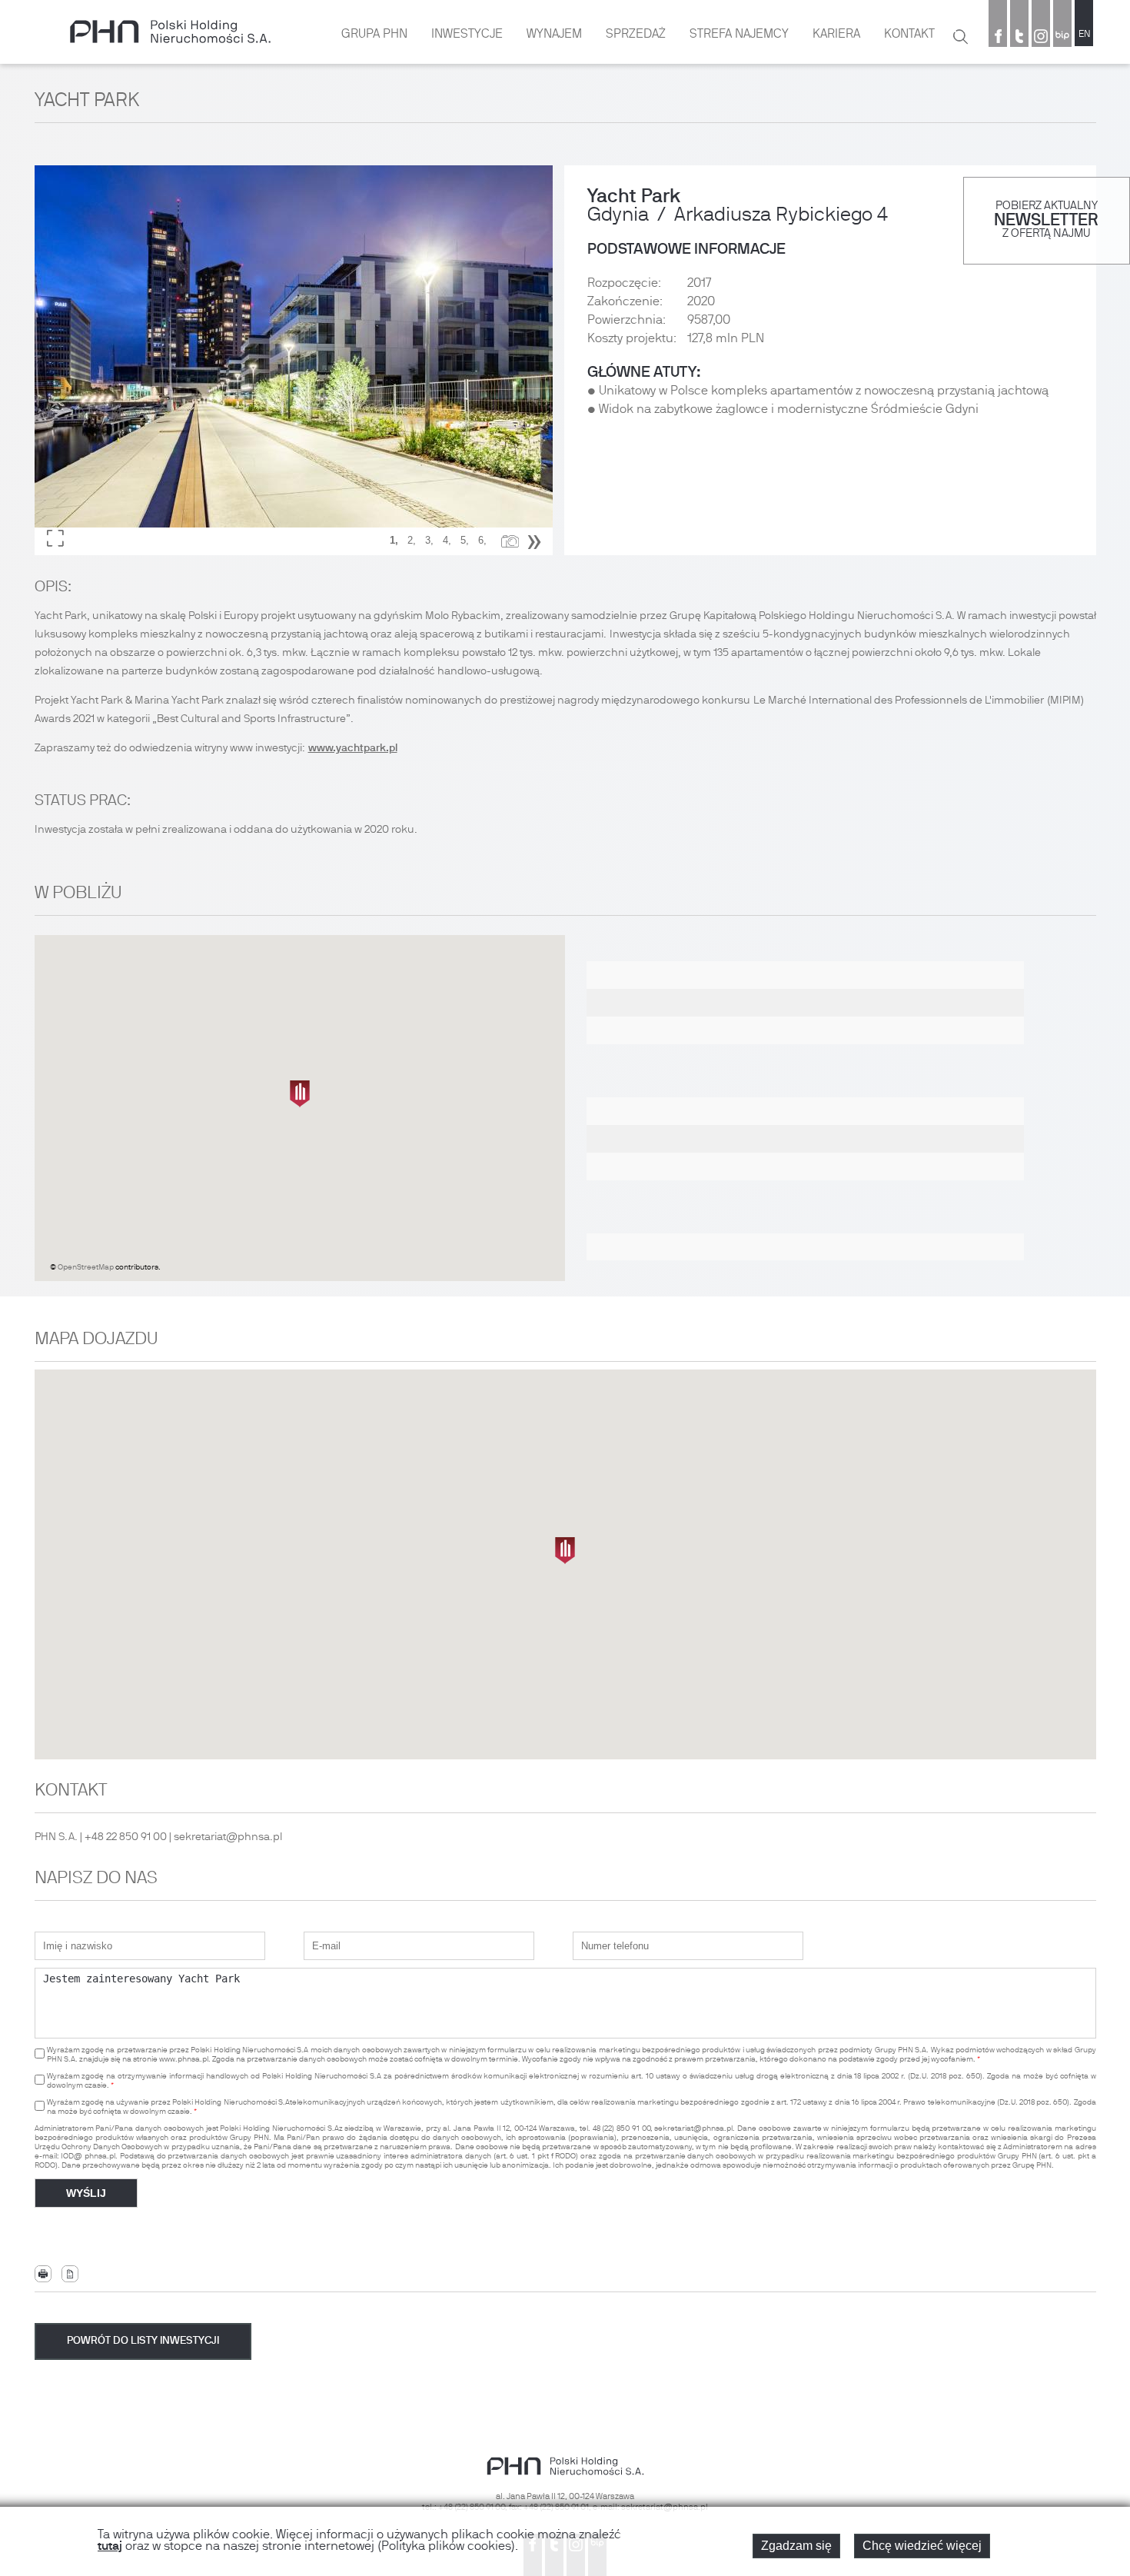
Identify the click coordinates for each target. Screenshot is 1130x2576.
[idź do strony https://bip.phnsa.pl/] (1062, 38)
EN (1084, 35)
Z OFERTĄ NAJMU (1046, 234)
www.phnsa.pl (184, 2060)
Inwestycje (467, 35)
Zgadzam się (796, 2546)
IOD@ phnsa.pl (88, 2157)
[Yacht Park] (294, 360)
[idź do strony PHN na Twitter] (1019, 38)
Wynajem (554, 35)
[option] (294, 360)
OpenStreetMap (86, 1268)
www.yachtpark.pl (353, 749)
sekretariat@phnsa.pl (228, 1837)
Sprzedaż (636, 35)
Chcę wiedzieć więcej (922, 2546)
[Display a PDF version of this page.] (70, 2274)
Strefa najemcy (739, 35)
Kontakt (909, 35)
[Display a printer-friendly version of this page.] (43, 2274)
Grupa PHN (374, 35)
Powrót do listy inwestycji (143, 2341)
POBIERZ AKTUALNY (1047, 206)
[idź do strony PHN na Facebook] (998, 38)
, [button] (394, 540)
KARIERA (836, 35)
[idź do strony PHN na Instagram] (1041, 38)
